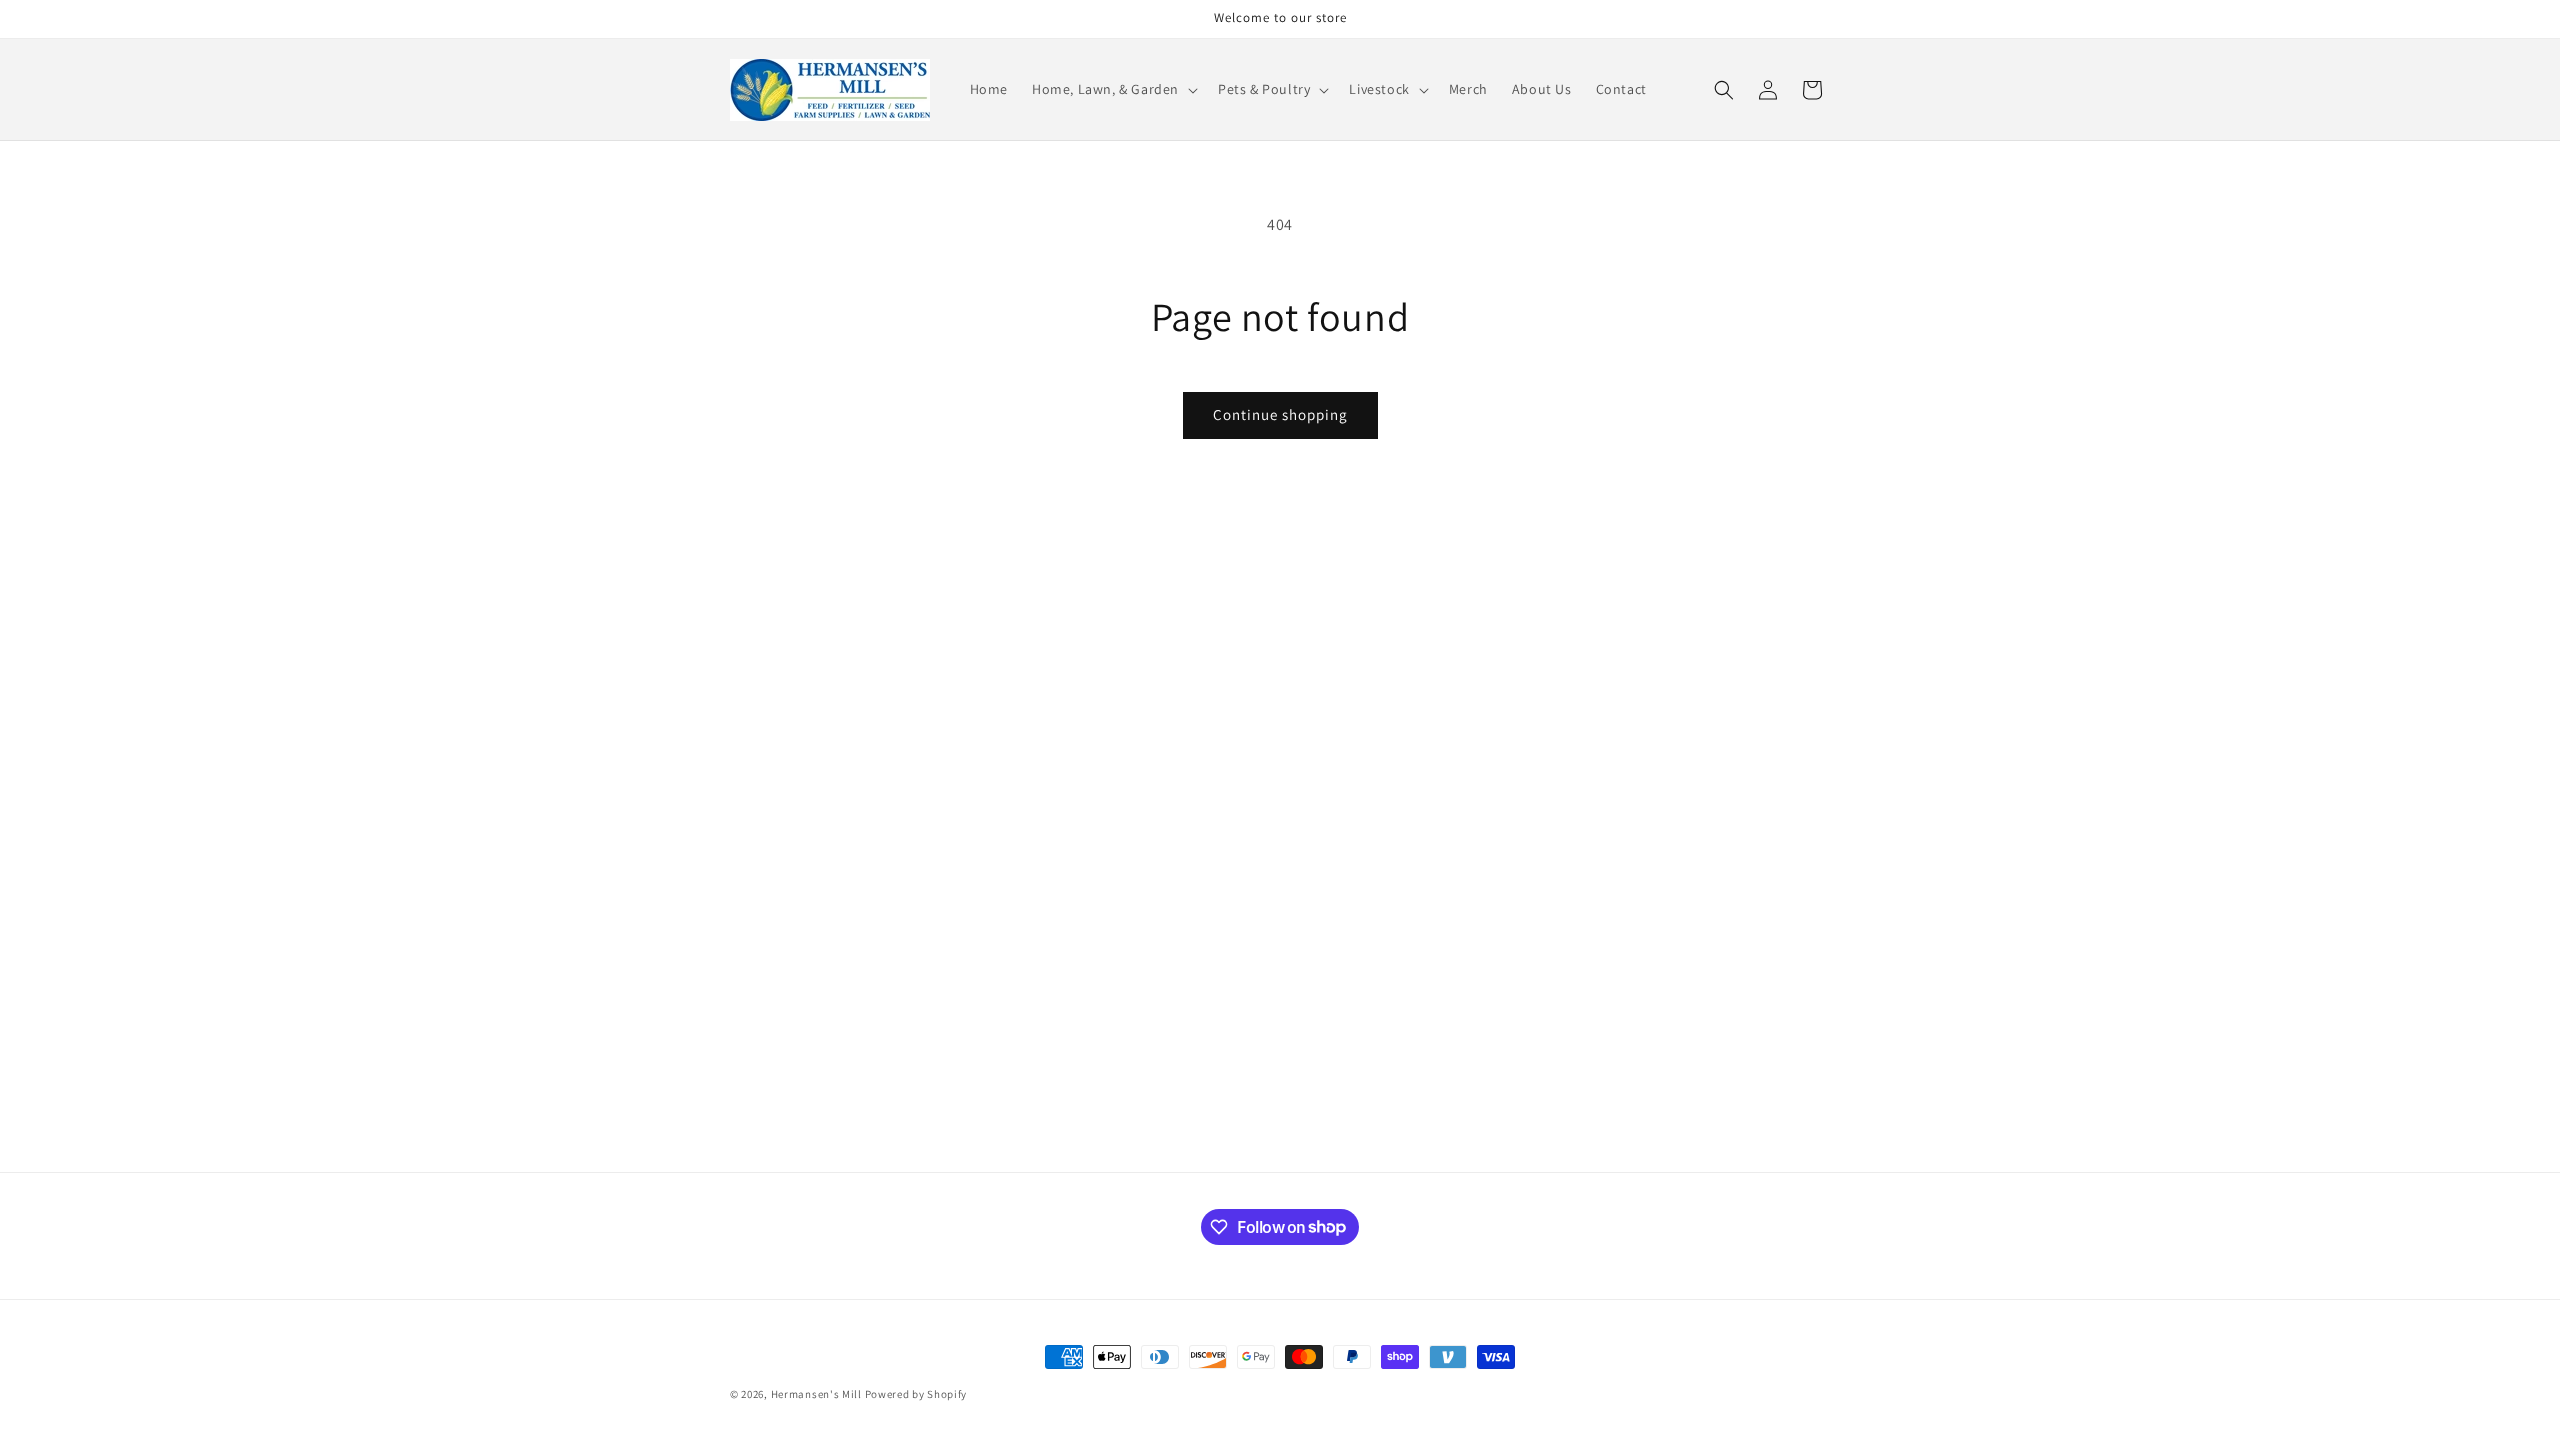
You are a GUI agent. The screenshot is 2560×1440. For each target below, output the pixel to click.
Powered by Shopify (916, 1394)
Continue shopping (1280, 414)
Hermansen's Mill (816, 1394)
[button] (1113, 89)
